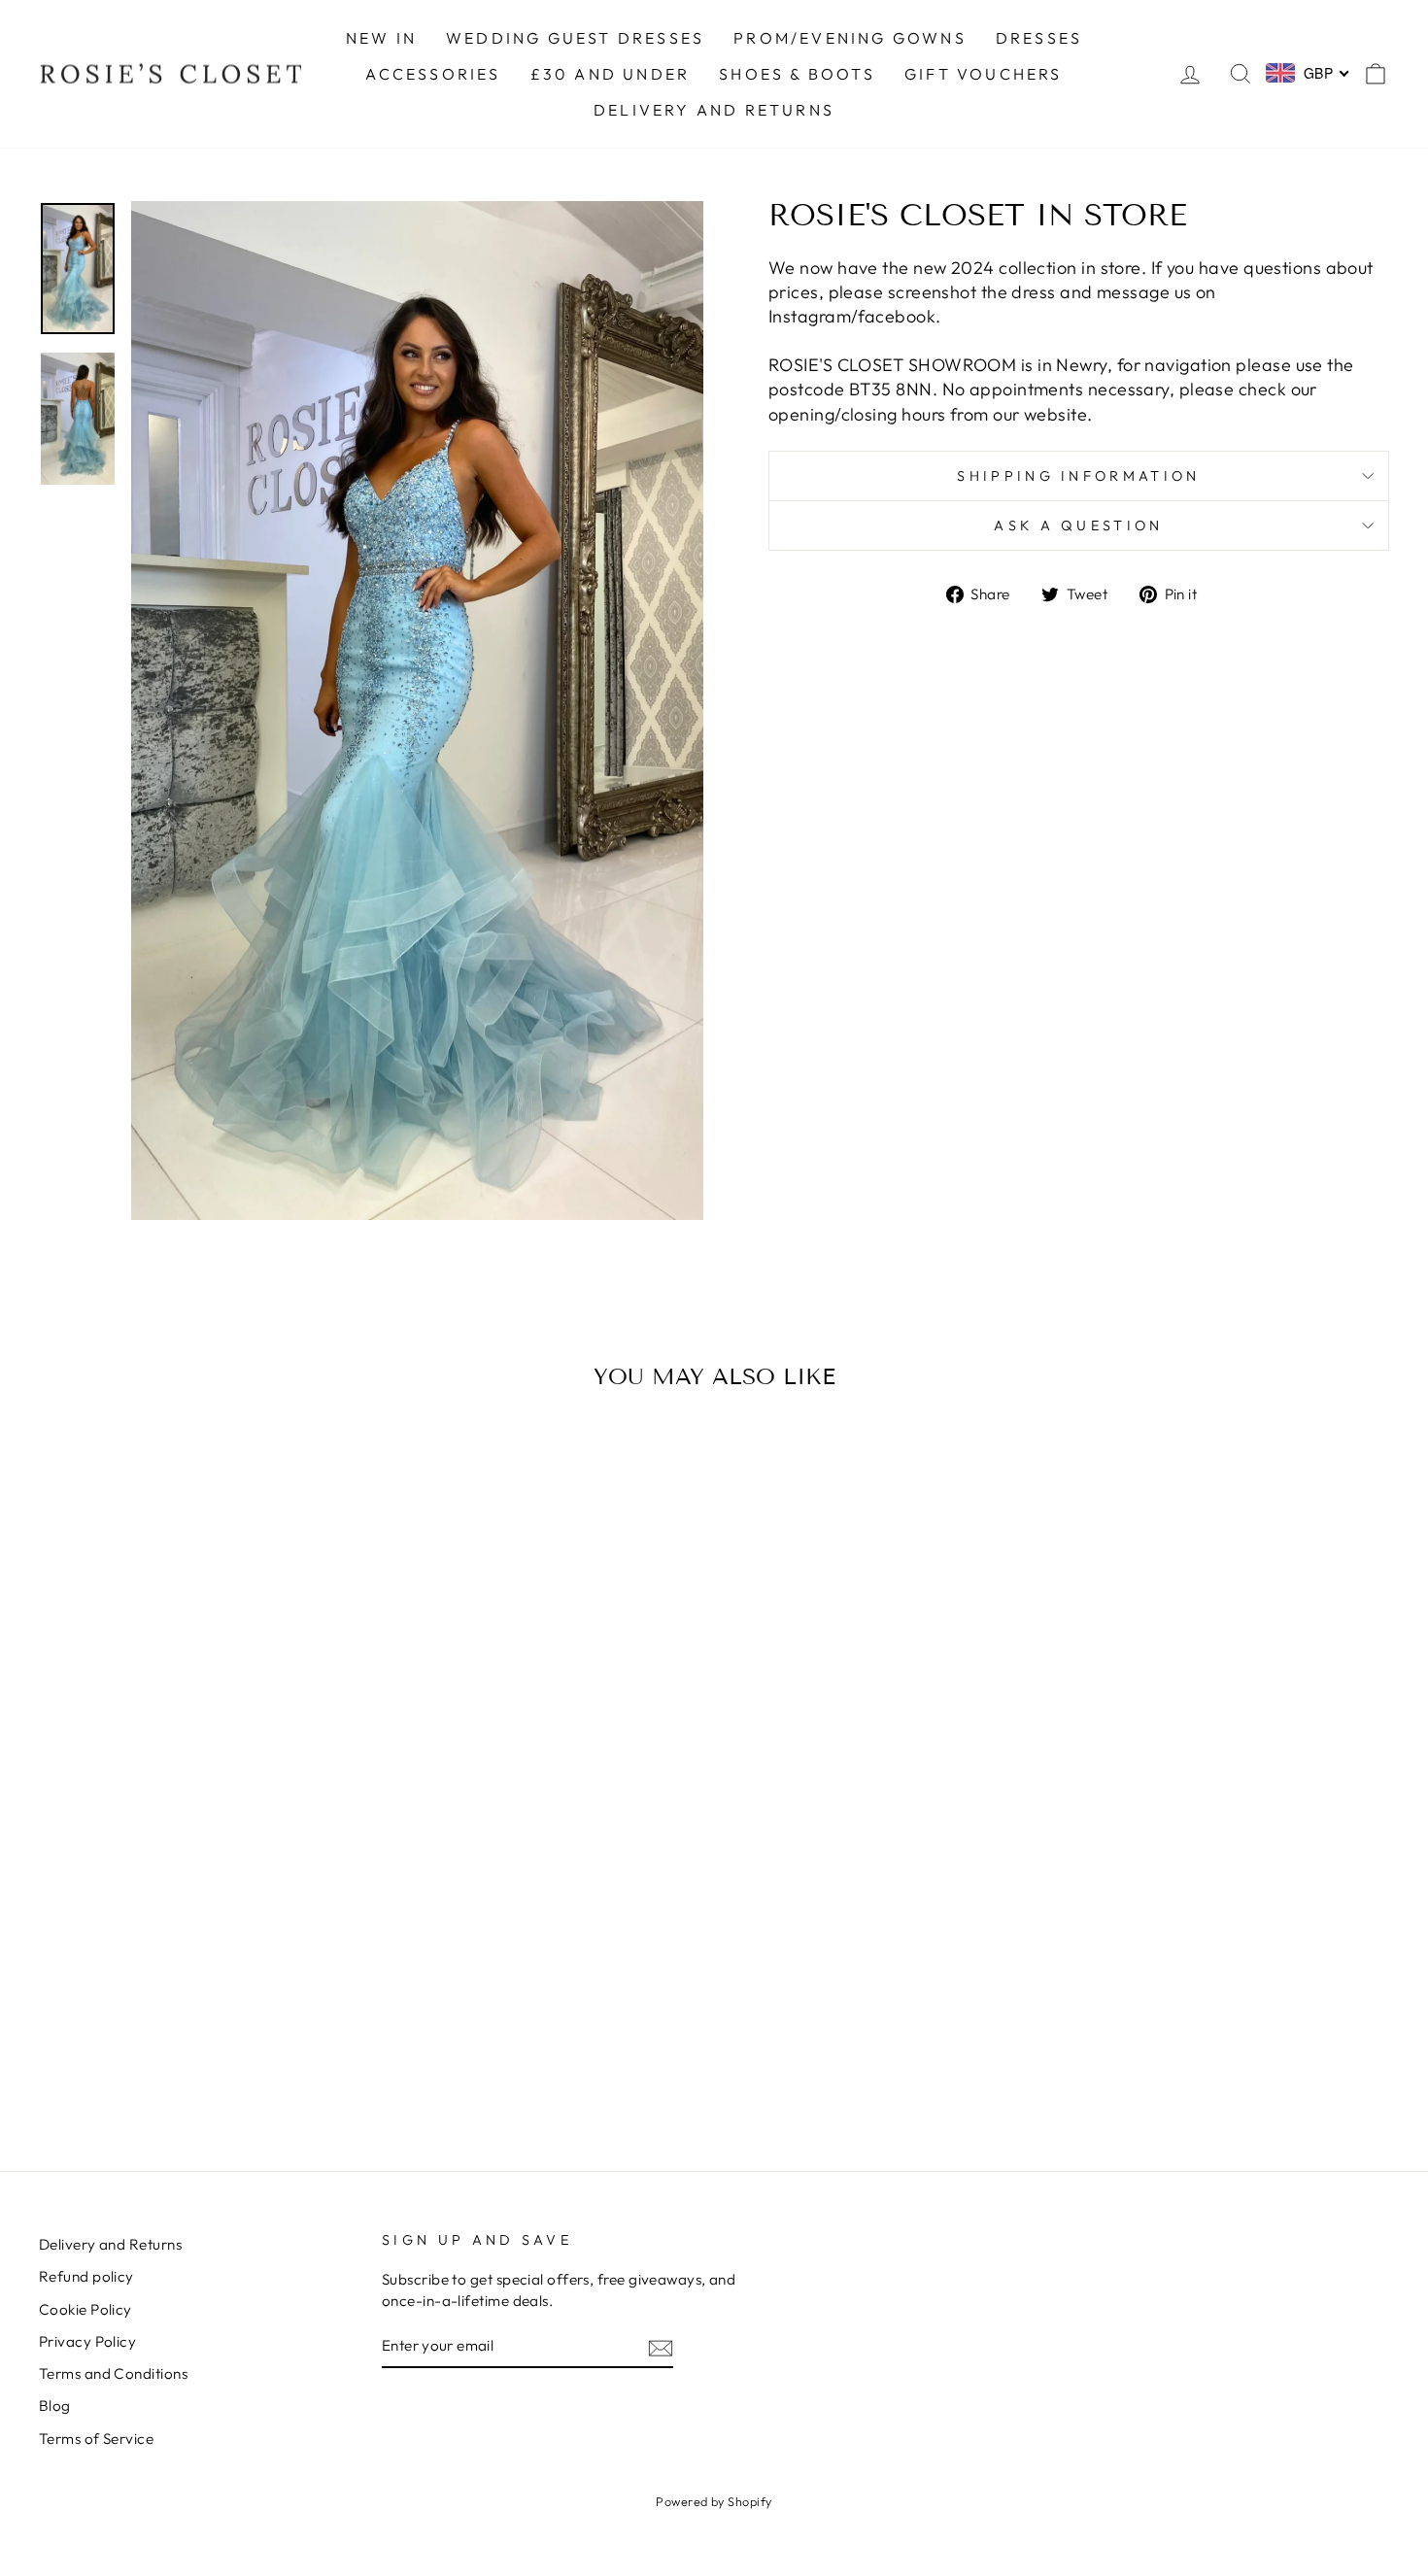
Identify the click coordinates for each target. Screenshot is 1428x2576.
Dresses (1039, 38)
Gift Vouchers (984, 74)
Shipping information (1078, 476)
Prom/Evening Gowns (850, 38)
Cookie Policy (85, 2309)
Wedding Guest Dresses (575, 38)
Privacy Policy (87, 2341)
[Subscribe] (661, 2347)
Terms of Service (96, 2439)
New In (381, 38)
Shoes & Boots (797, 74)
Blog (55, 2406)
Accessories (433, 74)
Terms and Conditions (113, 2373)
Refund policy (86, 2276)
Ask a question (1078, 525)
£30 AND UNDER (611, 74)
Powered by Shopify (714, 2501)
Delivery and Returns (110, 2244)
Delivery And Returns (714, 110)
